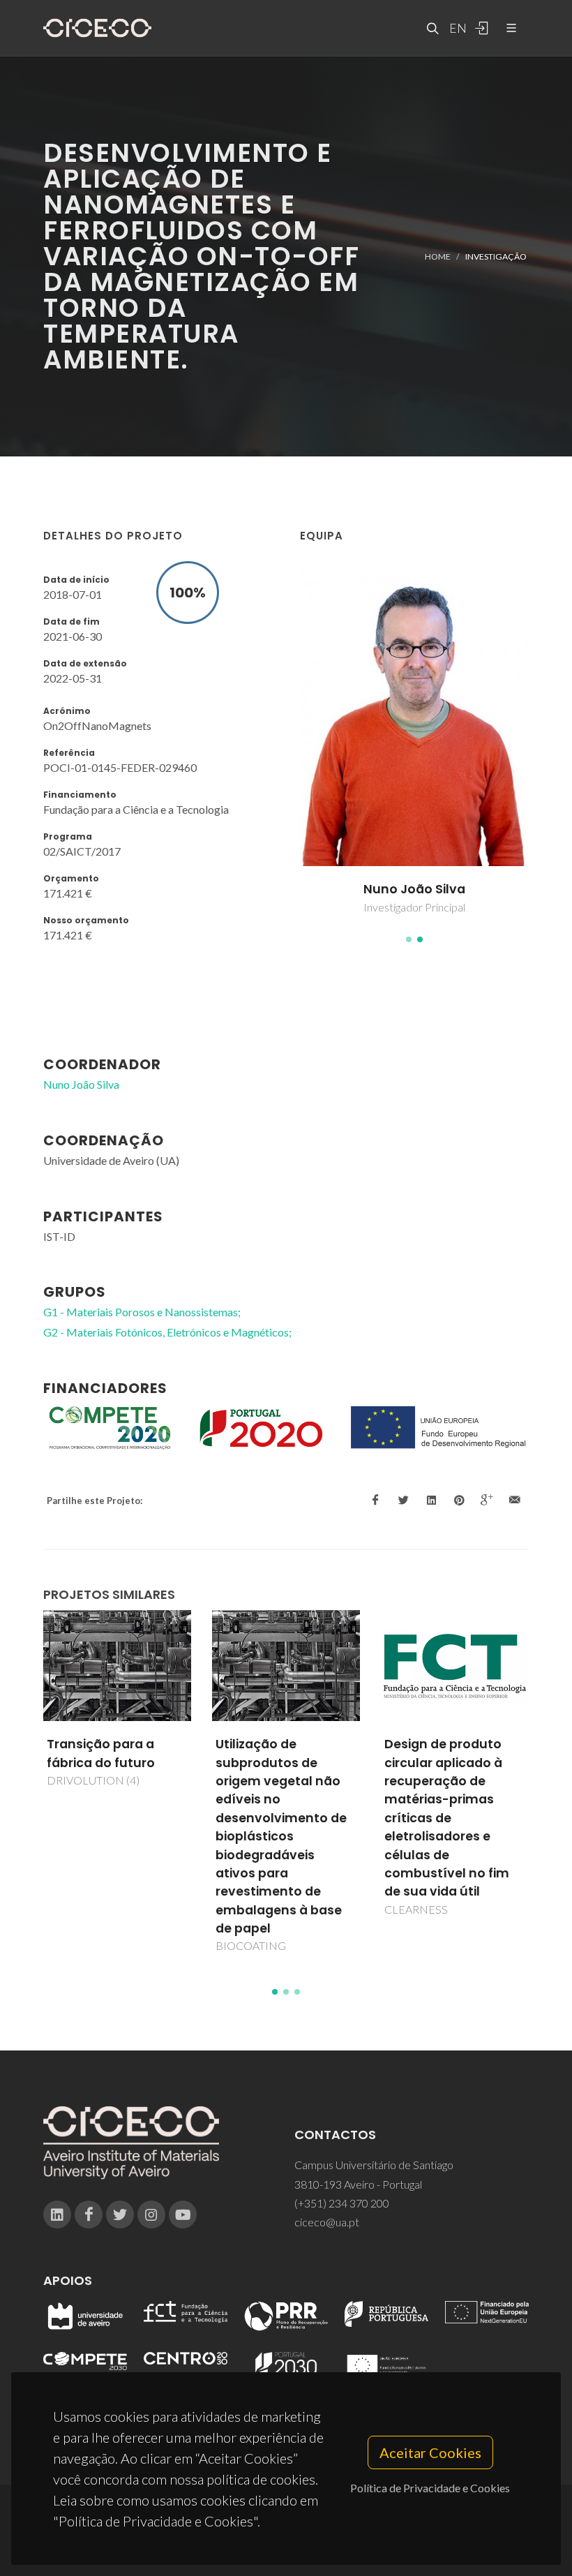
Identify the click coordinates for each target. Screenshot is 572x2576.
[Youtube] (183, 2214)
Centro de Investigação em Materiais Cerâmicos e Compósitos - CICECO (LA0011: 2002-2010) (454, 1790)
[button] (409, 939)
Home (438, 256)
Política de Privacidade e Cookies (430, 2488)
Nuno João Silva (81, 1084)
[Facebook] (89, 2214)
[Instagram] (151, 2214)
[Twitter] (120, 2214)
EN (456, 28)
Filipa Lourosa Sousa (414, 889)
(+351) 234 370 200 (342, 2203)
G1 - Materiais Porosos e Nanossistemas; (142, 1312)
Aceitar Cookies (430, 2452)
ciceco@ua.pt (327, 2222)
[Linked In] (57, 2214)
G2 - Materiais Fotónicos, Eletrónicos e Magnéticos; (167, 1332)
